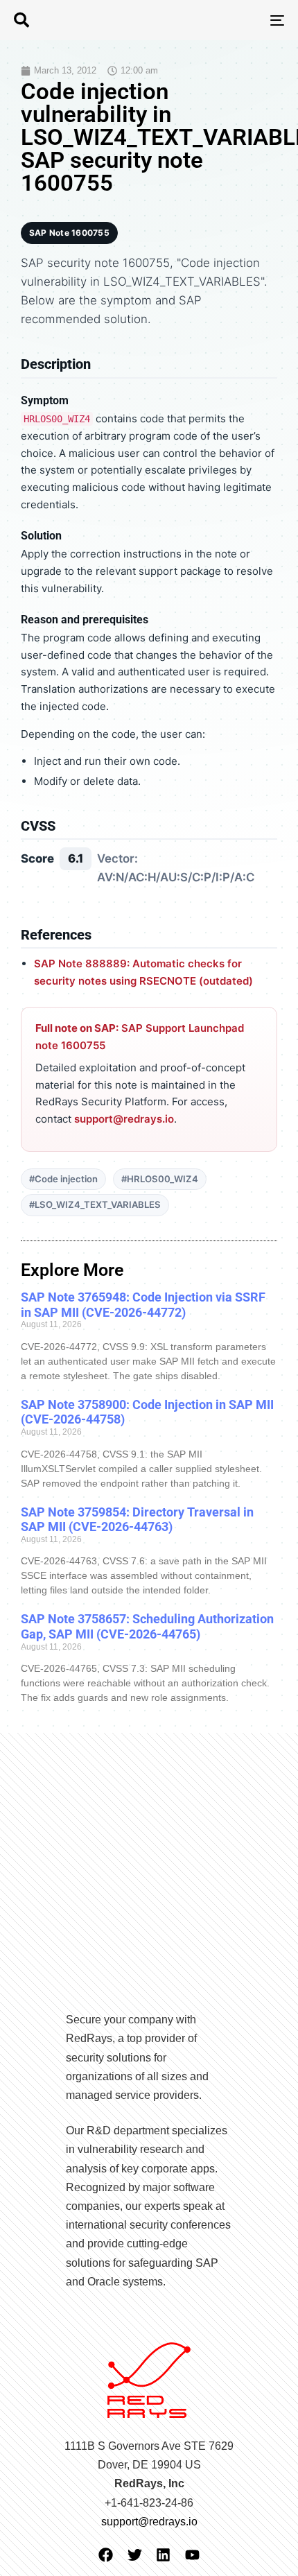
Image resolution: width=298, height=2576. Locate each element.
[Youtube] (192, 2555)
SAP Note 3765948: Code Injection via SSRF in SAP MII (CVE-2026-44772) (143, 1305)
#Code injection (63, 1179)
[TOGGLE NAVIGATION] (239, 20)
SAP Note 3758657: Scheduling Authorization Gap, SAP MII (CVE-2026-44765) (147, 1626)
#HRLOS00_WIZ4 (160, 1179)
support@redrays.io (124, 1119)
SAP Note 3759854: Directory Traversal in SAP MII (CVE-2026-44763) (137, 1520)
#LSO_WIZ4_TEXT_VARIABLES (95, 1204)
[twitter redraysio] (135, 2555)
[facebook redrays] (106, 2555)
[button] (21, 20)
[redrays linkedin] (163, 2555)
